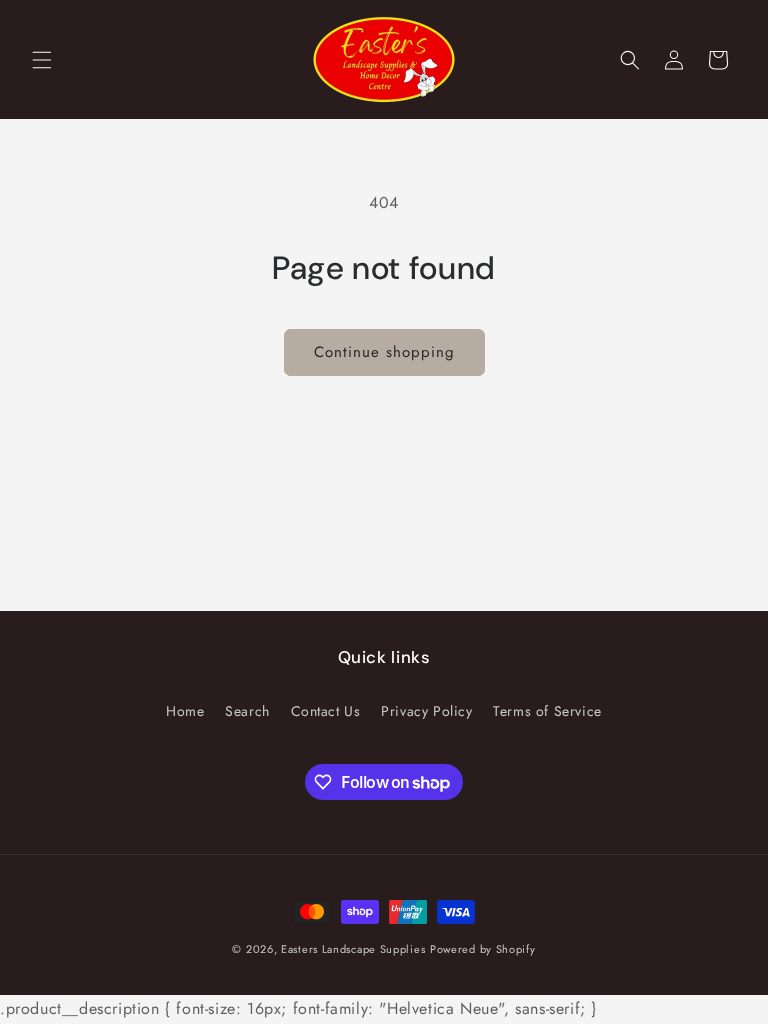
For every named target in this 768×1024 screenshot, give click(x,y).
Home (185, 711)
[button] (42, 60)
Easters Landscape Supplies (353, 949)
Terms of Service (547, 711)
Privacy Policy (426, 711)
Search (247, 711)
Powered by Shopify (483, 949)
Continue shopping (384, 352)
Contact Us (326, 711)
